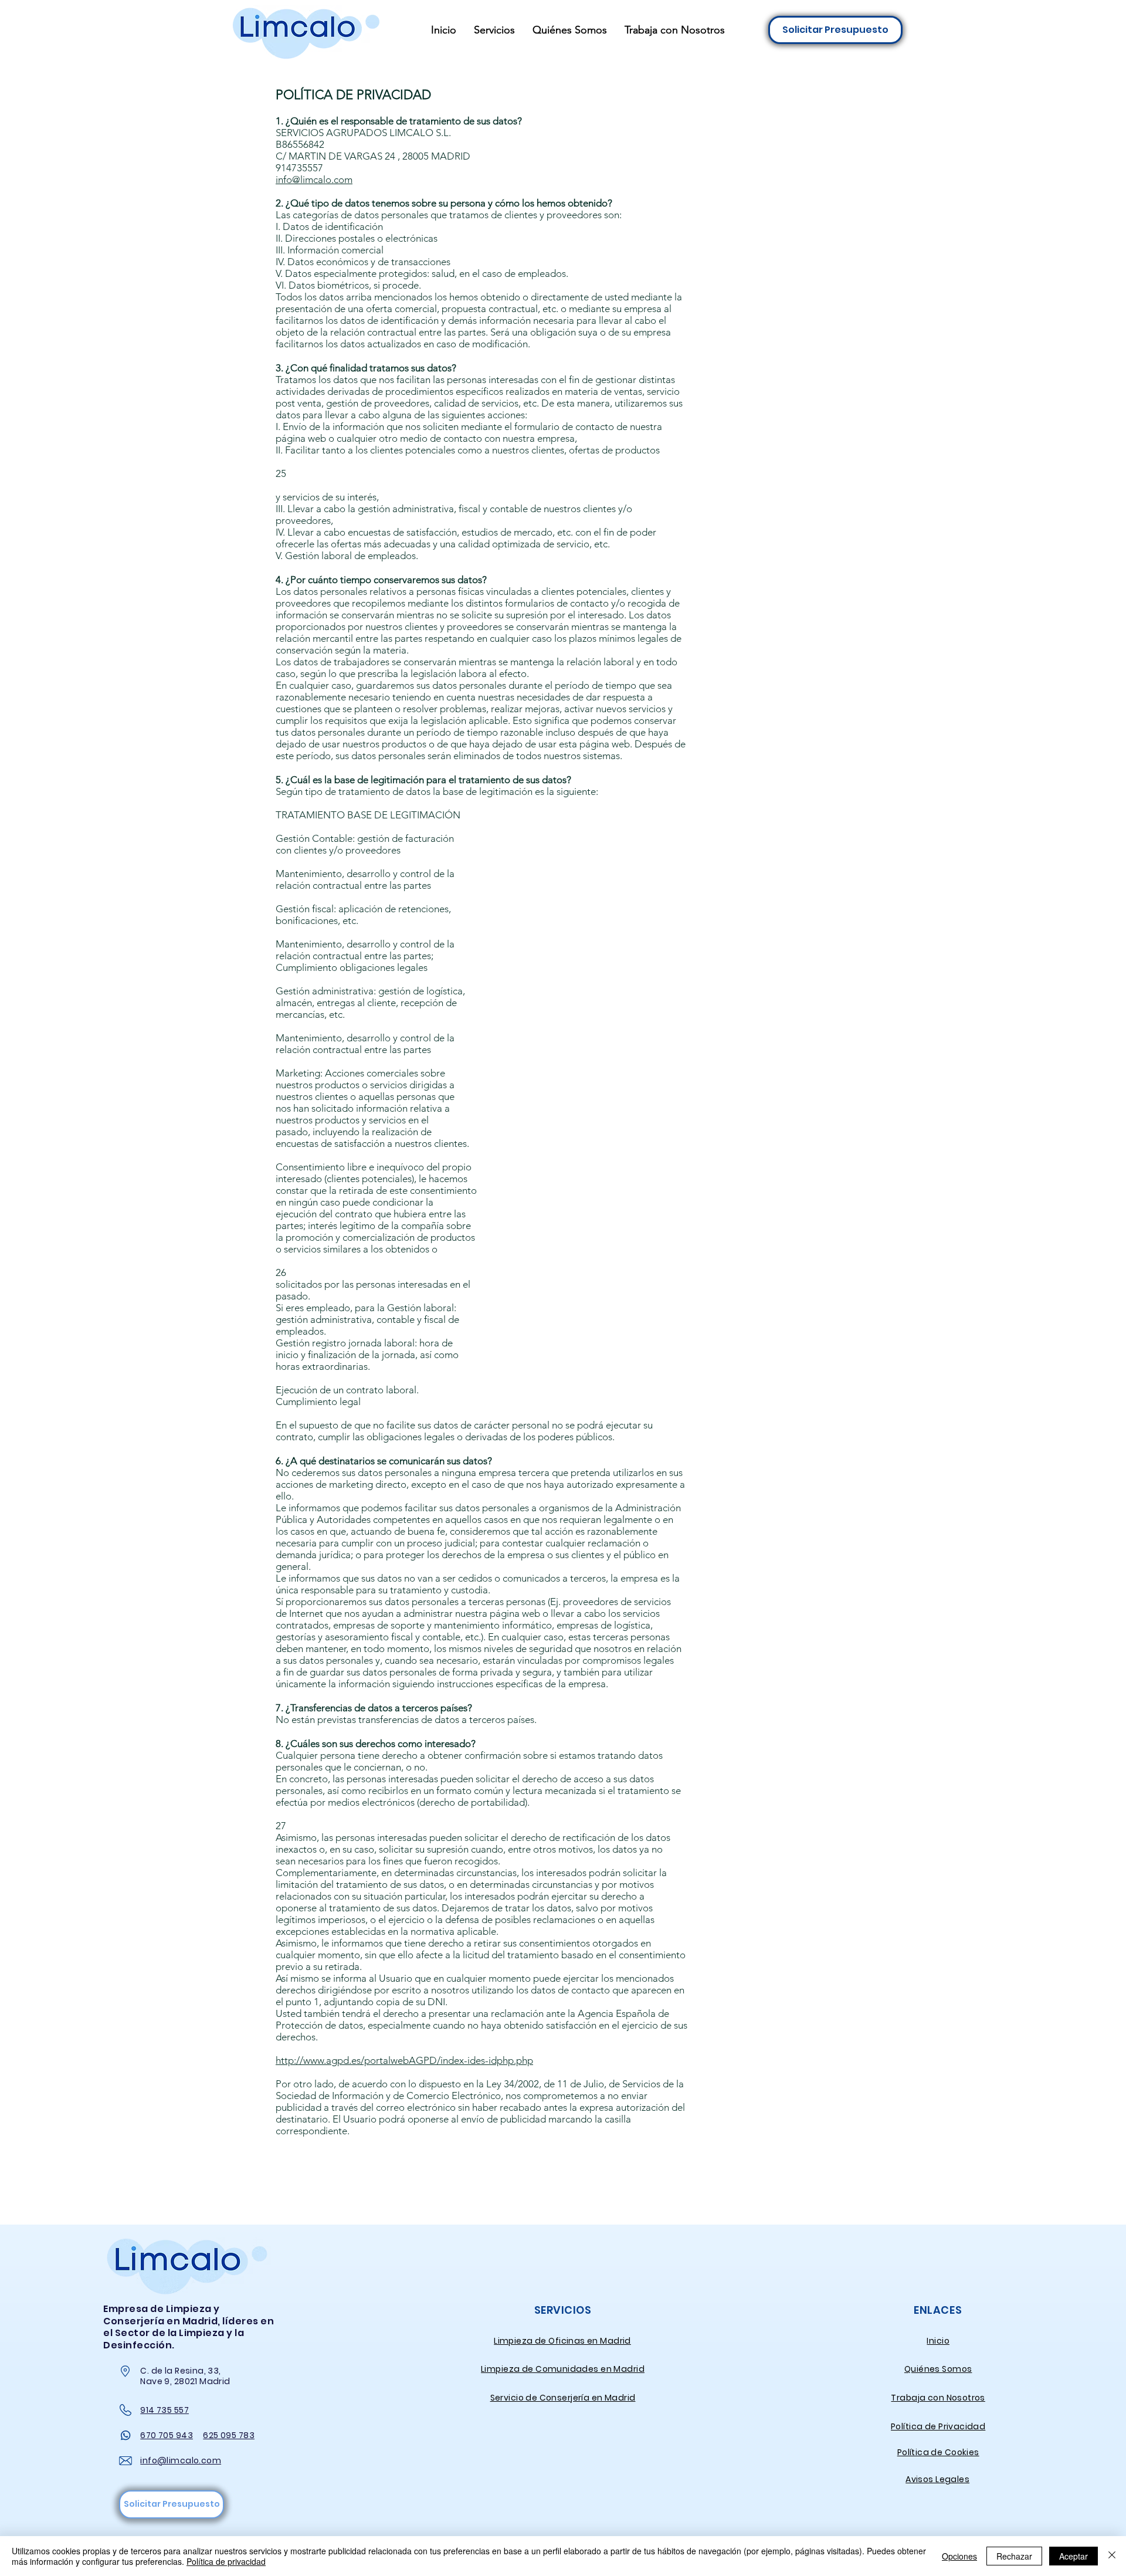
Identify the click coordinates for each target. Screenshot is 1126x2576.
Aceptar (1074, 2556)
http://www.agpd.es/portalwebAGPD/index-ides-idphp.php (404, 2060)
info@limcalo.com (314, 180)
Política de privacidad (226, 2561)
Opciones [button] (959, 2556)
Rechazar (1014, 2556)
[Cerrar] (1112, 2556)
